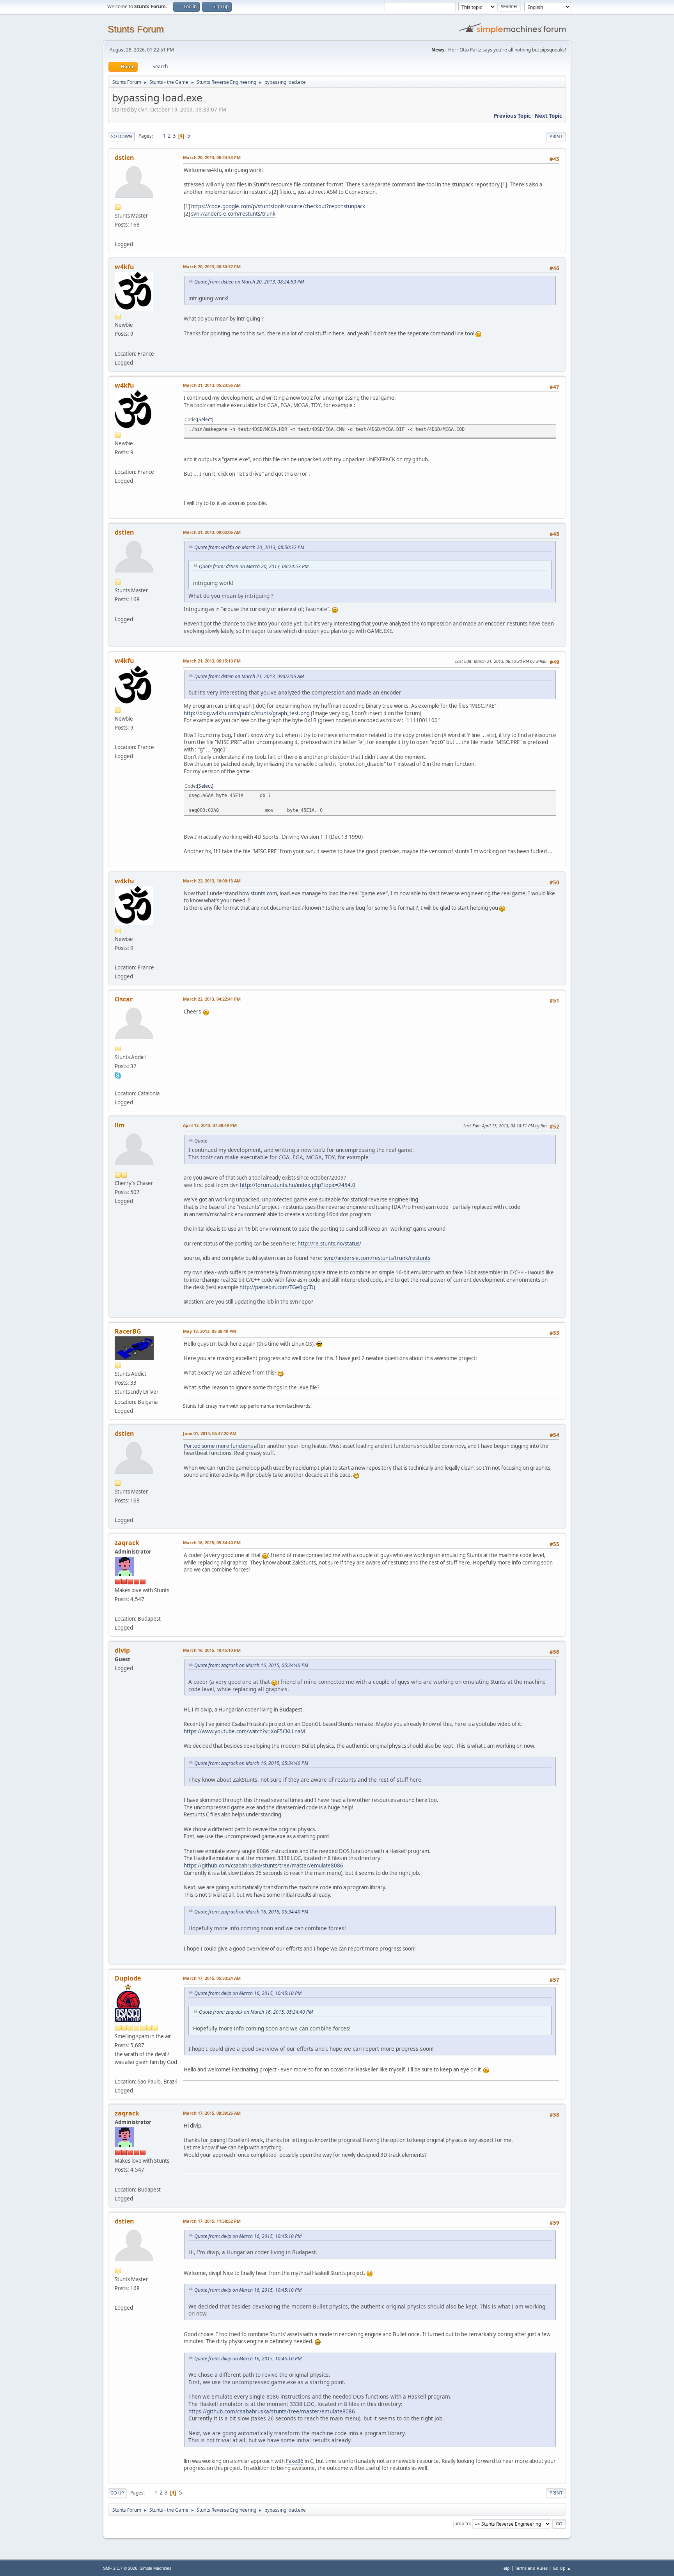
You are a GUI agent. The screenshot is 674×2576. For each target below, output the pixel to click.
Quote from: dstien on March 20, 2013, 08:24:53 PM (249, 282)
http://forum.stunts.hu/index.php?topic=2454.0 (298, 1185)
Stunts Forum (136, 29)
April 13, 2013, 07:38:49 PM (210, 1125)
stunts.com (264, 893)
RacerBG (128, 1331)
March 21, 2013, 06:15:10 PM (212, 661)
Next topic (548, 116)
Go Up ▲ (562, 2568)
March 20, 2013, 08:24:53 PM (212, 157)
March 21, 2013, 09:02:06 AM (212, 532)
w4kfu (124, 267)
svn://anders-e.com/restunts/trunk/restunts (377, 1258)
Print (556, 136)
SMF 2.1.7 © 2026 (120, 2568)
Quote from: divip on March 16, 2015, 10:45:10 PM (248, 1993)
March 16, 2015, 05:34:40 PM (212, 1542)
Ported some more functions (218, 1446)
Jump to (461, 2523)
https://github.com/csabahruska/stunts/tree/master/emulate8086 (263, 1866)
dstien (124, 158)
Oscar (124, 999)
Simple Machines (156, 2568)
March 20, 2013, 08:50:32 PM (212, 267)
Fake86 (295, 2461)
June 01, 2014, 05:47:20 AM (210, 1433)
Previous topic (512, 116)
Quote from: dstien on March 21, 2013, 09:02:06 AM (249, 676)
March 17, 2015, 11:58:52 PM (212, 2221)
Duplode (128, 1978)
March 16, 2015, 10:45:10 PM (212, 1650)
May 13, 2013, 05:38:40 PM (209, 1331)
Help (505, 2568)
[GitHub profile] (118, 235)
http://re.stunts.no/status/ (329, 1244)
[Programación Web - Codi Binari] (118, 1084)
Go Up (117, 2493)
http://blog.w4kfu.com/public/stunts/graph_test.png (247, 713)
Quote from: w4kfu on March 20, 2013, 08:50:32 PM (249, 547)
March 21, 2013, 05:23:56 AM (212, 385)
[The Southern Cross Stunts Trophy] (118, 2072)
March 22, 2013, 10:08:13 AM (212, 881)
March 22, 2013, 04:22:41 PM (212, 999)
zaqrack (127, 1543)
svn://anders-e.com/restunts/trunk (233, 214)
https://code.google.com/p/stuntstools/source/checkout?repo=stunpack (278, 206)
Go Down (121, 136)
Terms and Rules (531, 2568)
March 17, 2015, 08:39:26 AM (212, 2113)
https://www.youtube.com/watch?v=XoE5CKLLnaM (244, 1731)
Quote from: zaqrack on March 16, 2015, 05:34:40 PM (251, 1665)
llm (120, 1125)
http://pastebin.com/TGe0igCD (277, 1287)
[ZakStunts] (118, 1609)
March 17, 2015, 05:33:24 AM (212, 1978)
